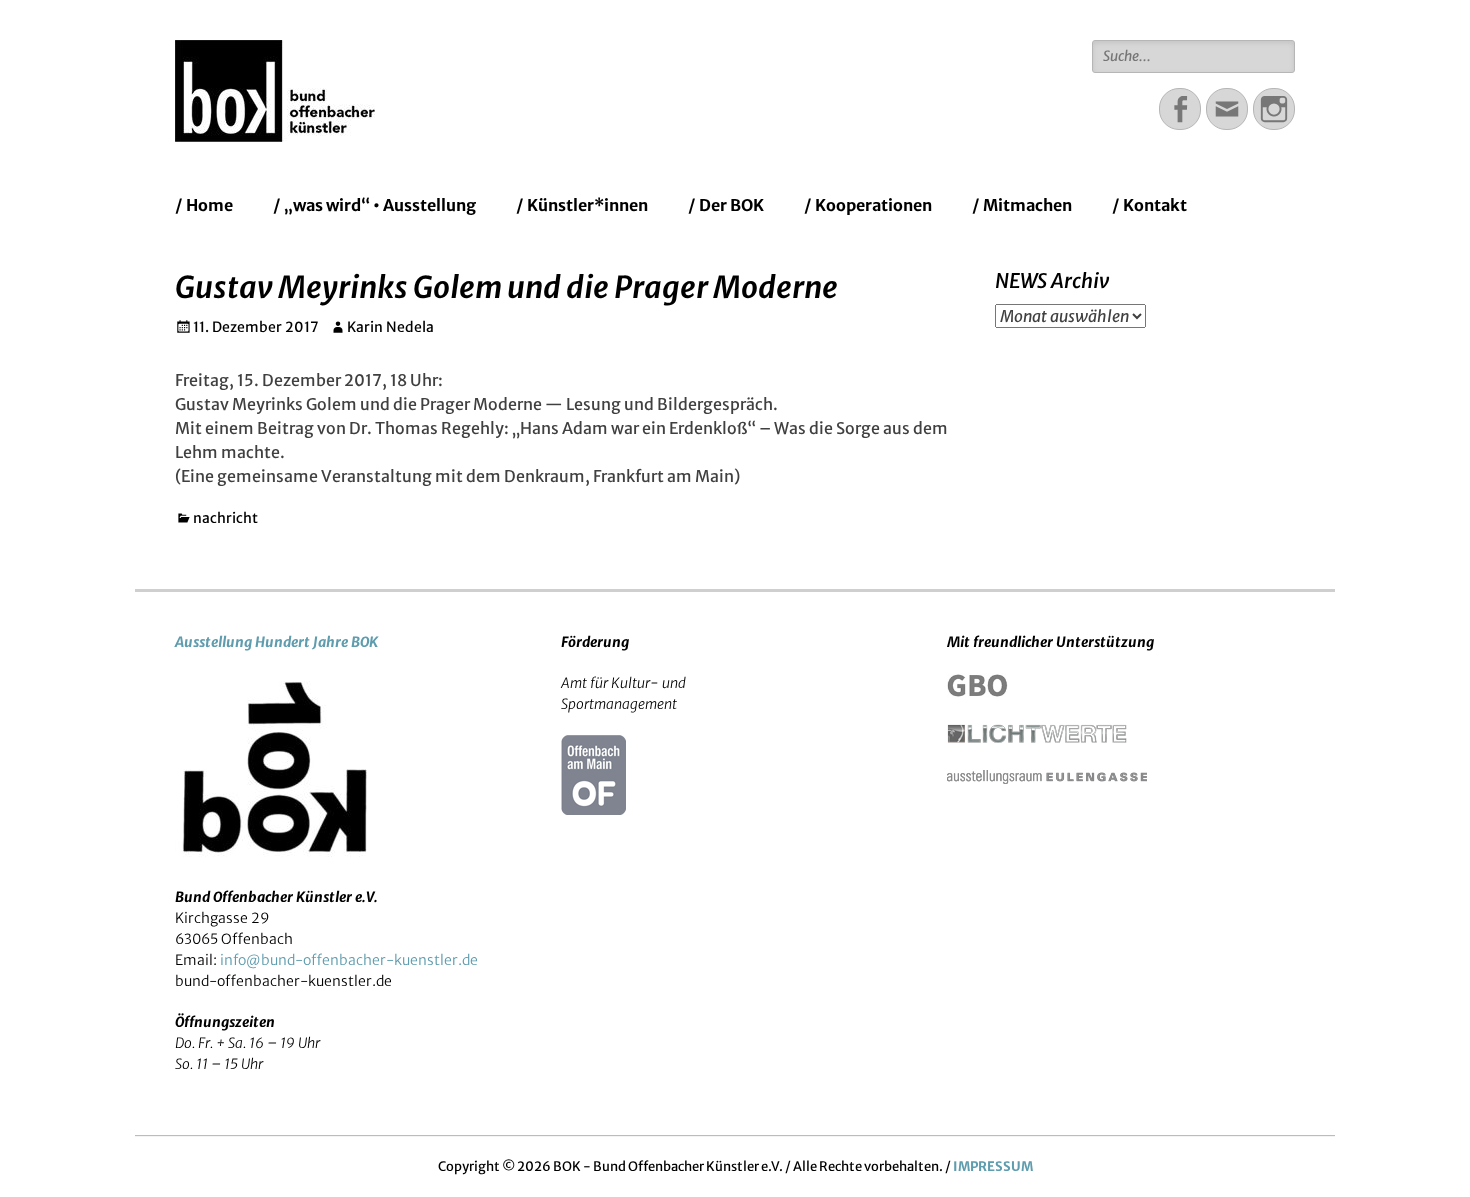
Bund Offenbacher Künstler (609, 64)
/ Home (204, 205)
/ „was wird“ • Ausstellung (374, 205)
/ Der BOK (726, 205)
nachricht (225, 518)
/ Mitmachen (1022, 205)
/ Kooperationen (868, 205)
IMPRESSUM (993, 1166)
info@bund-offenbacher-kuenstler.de (349, 960)
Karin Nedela (390, 327)
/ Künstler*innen (582, 205)
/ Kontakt (1149, 205)
